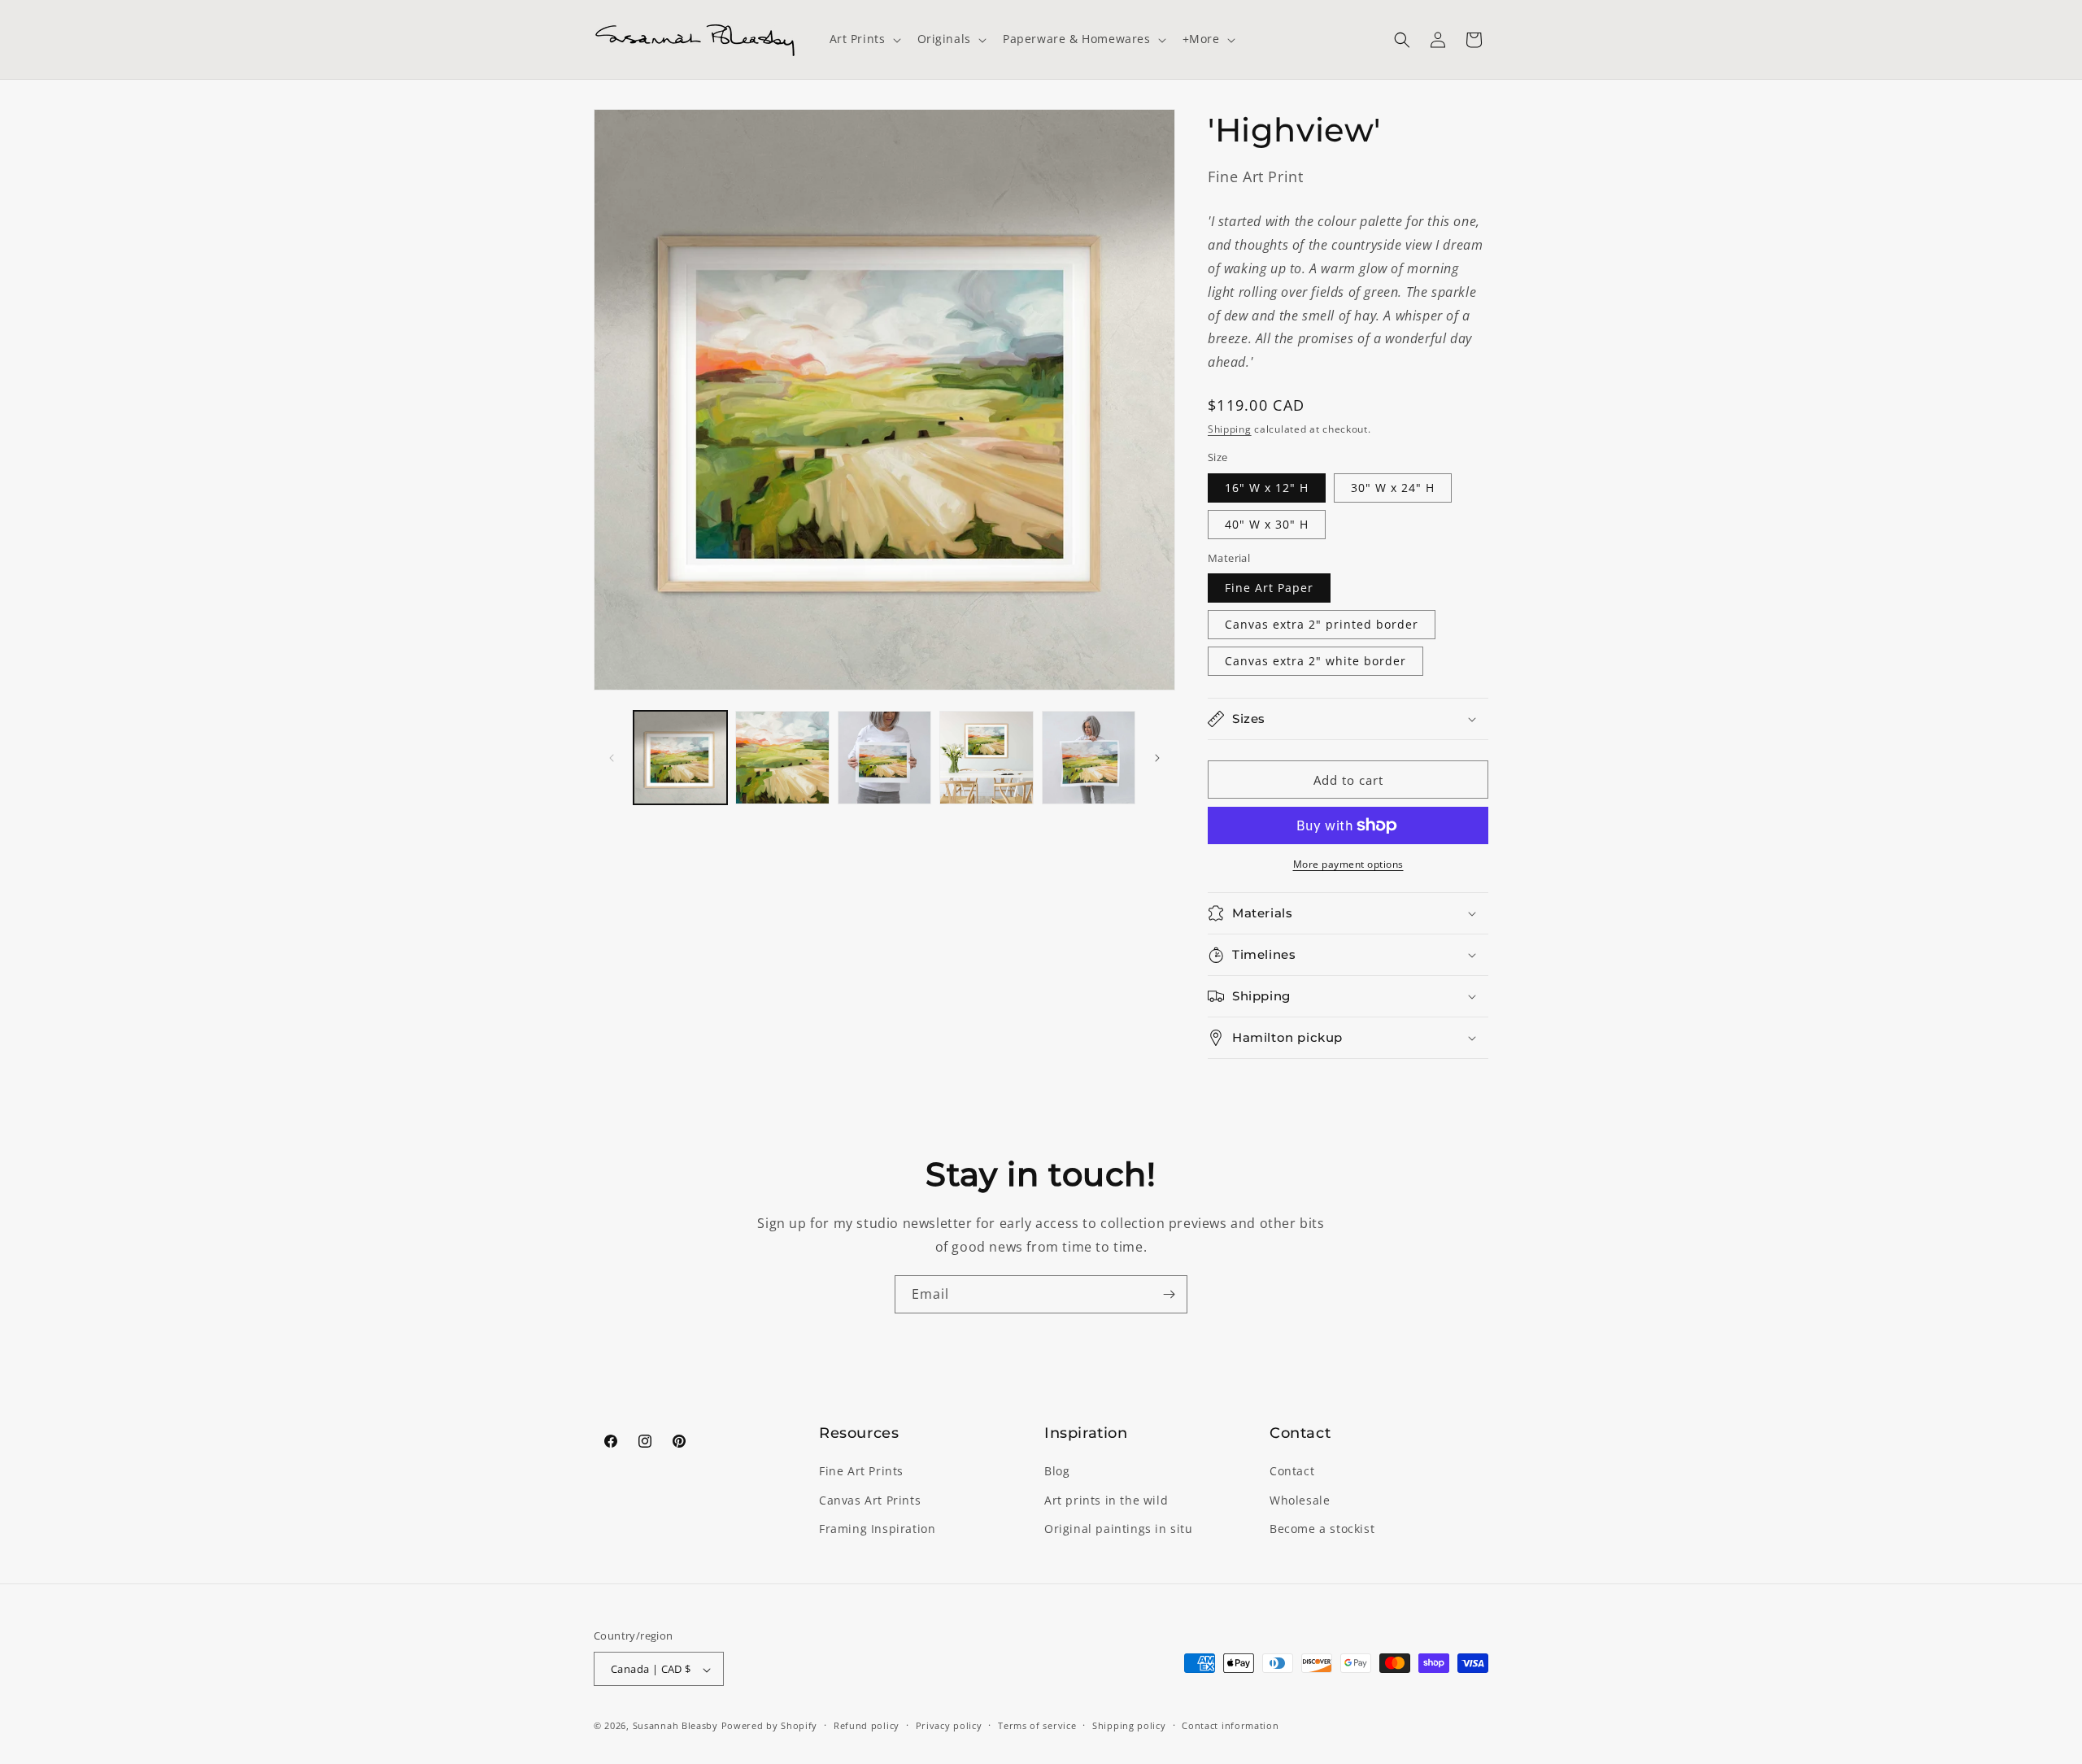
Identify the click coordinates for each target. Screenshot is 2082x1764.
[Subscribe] (1169, 1294)
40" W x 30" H (1267, 524)
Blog (1057, 1472)
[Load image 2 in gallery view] (782, 758)
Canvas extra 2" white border (1315, 661)
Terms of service (1037, 1725)
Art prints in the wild (1106, 1500)
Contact (1292, 1472)
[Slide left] (612, 758)
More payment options (1348, 864)
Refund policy (867, 1725)
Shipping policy (1129, 1725)
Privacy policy (949, 1725)
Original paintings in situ (1119, 1529)
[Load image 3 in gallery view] (884, 758)
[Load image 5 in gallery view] (1089, 758)
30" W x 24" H (1393, 488)
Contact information (1230, 1725)
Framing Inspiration (877, 1529)
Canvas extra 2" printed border (1322, 624)
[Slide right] (1157, 758)
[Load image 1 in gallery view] (680, 758)
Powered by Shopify (770, 1726)
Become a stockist (1322, 1529)
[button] (864, 39)
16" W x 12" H (1267, 488)
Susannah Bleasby (675, 1726)
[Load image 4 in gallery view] (986, 758)
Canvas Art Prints (870, 1500)
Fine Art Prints (861, 1472)
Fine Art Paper (1269, 588)
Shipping (1230, 429)
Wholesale (1300, 1500)
